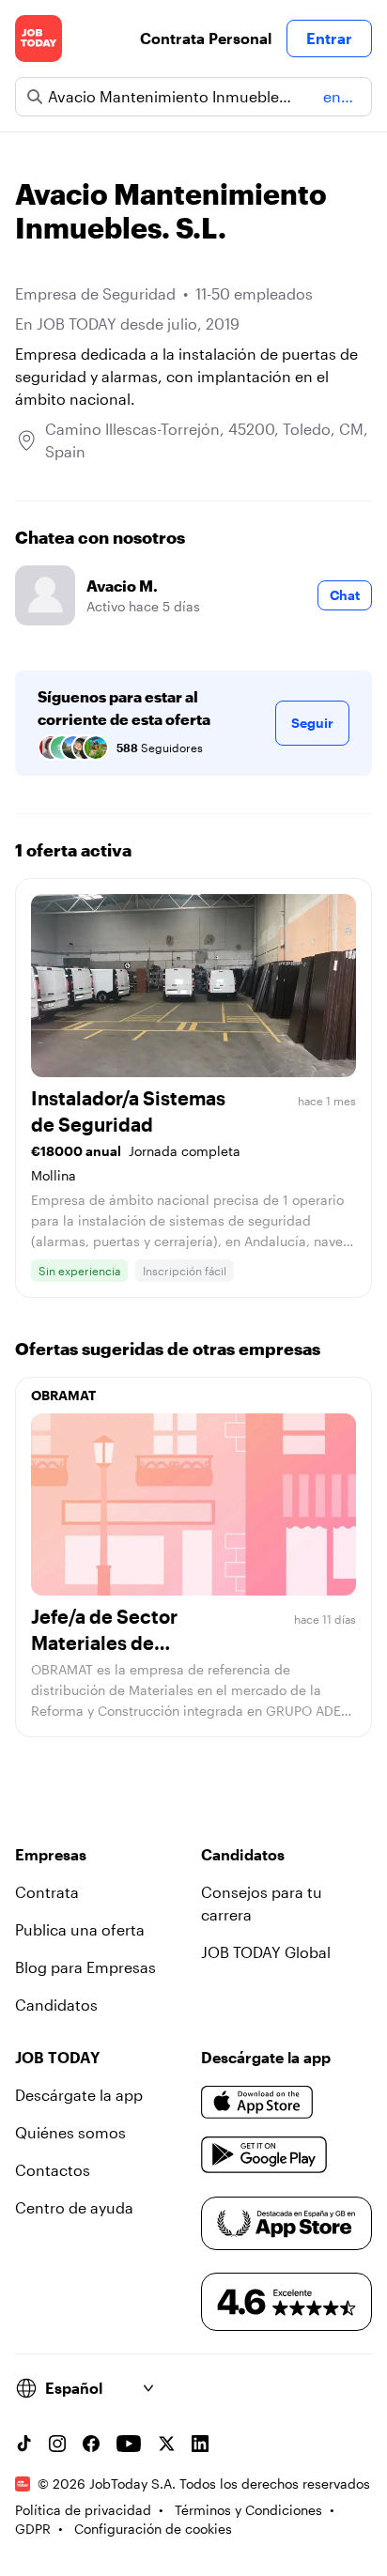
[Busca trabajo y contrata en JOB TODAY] (39, 39)
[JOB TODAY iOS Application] (257, 2103)
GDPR (33, 2529)
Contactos (53, 2170)
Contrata (47, 1892)
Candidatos (56, 2005)
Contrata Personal (206, 38)
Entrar (329, 38)
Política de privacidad (83, 2510)
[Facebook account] (91, 2444)
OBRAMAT (63, 1395)
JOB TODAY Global (266, 1952)
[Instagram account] (57, 2444)
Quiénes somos (70, 2132)
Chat (345, 595)
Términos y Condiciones (248, 2510)
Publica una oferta (80, 1929)
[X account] (166, 2444)
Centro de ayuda (74, 2207)
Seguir (312, 723)
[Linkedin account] (200, 2444)
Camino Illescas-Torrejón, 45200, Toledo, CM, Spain (207, 440)
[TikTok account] (23, 2444)
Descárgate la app (79, 2095)
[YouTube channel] (129, 2444)
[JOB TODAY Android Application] (264, 2155)
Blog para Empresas (85, 1967)
